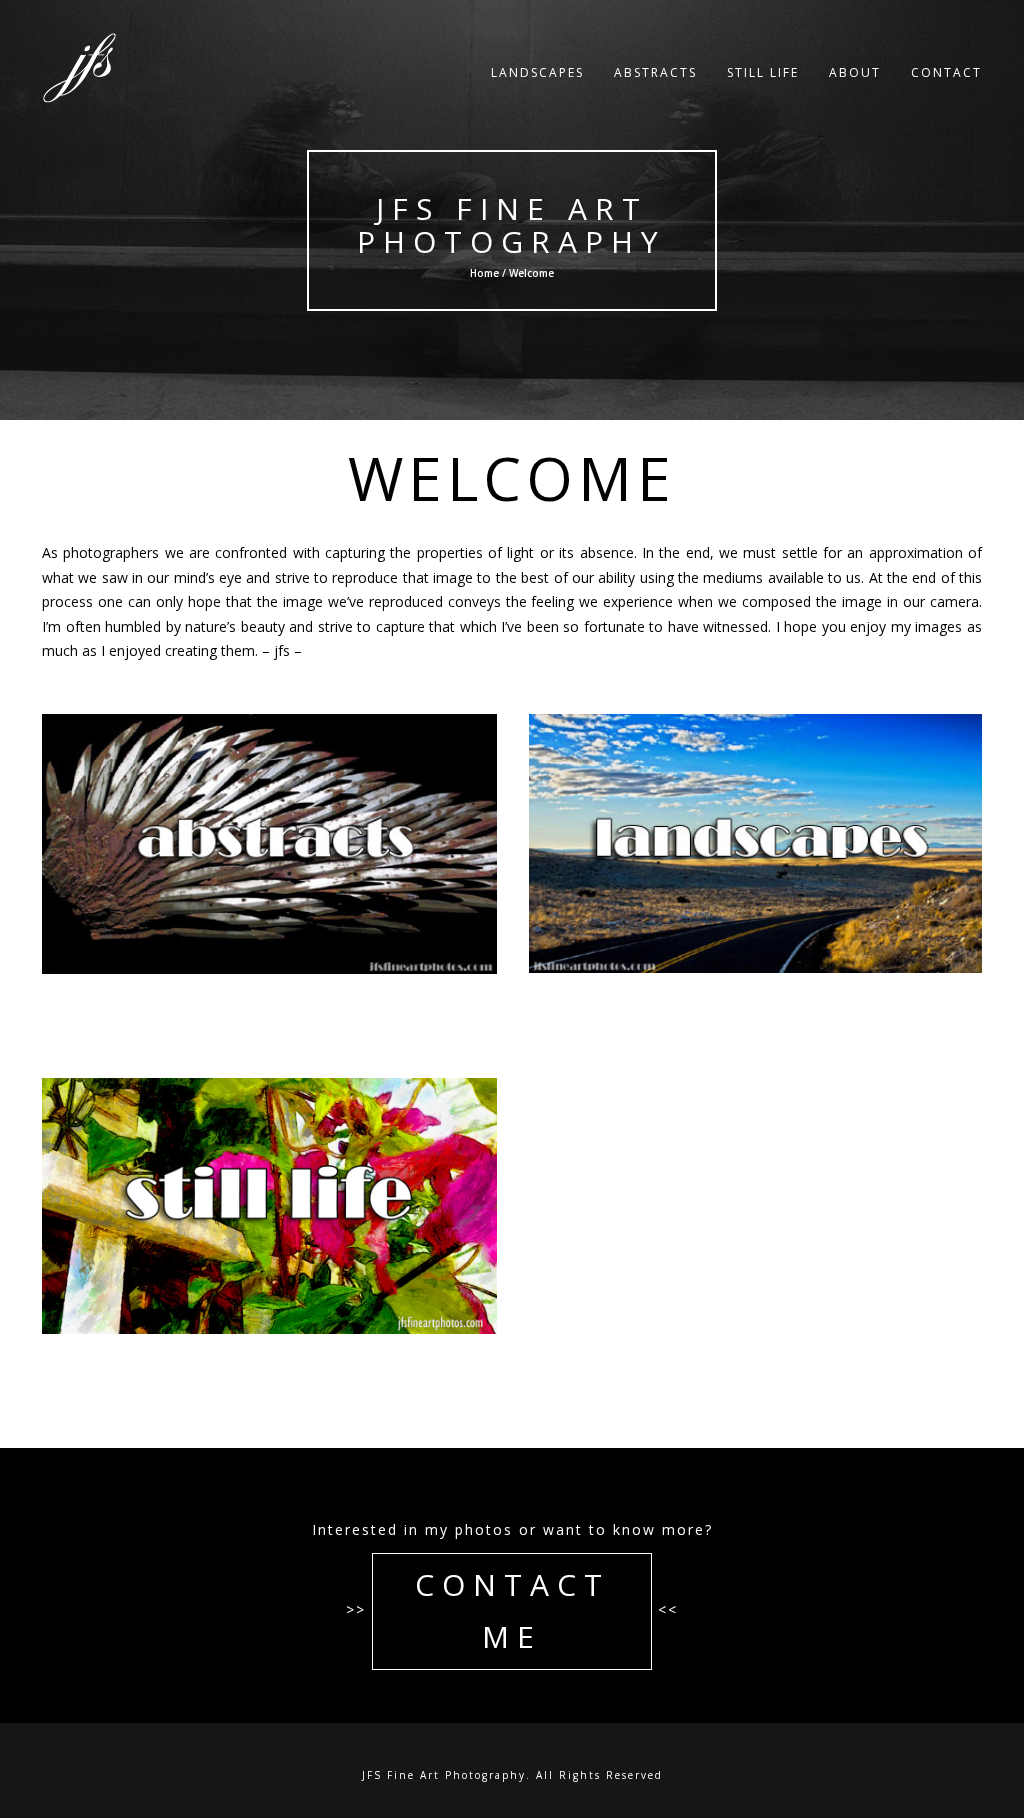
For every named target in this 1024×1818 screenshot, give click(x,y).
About (855, 72)
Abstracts (655, 72)
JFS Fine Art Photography (512, 225)
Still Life (763, 72)
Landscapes (537, 72)
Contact (946, 72)
